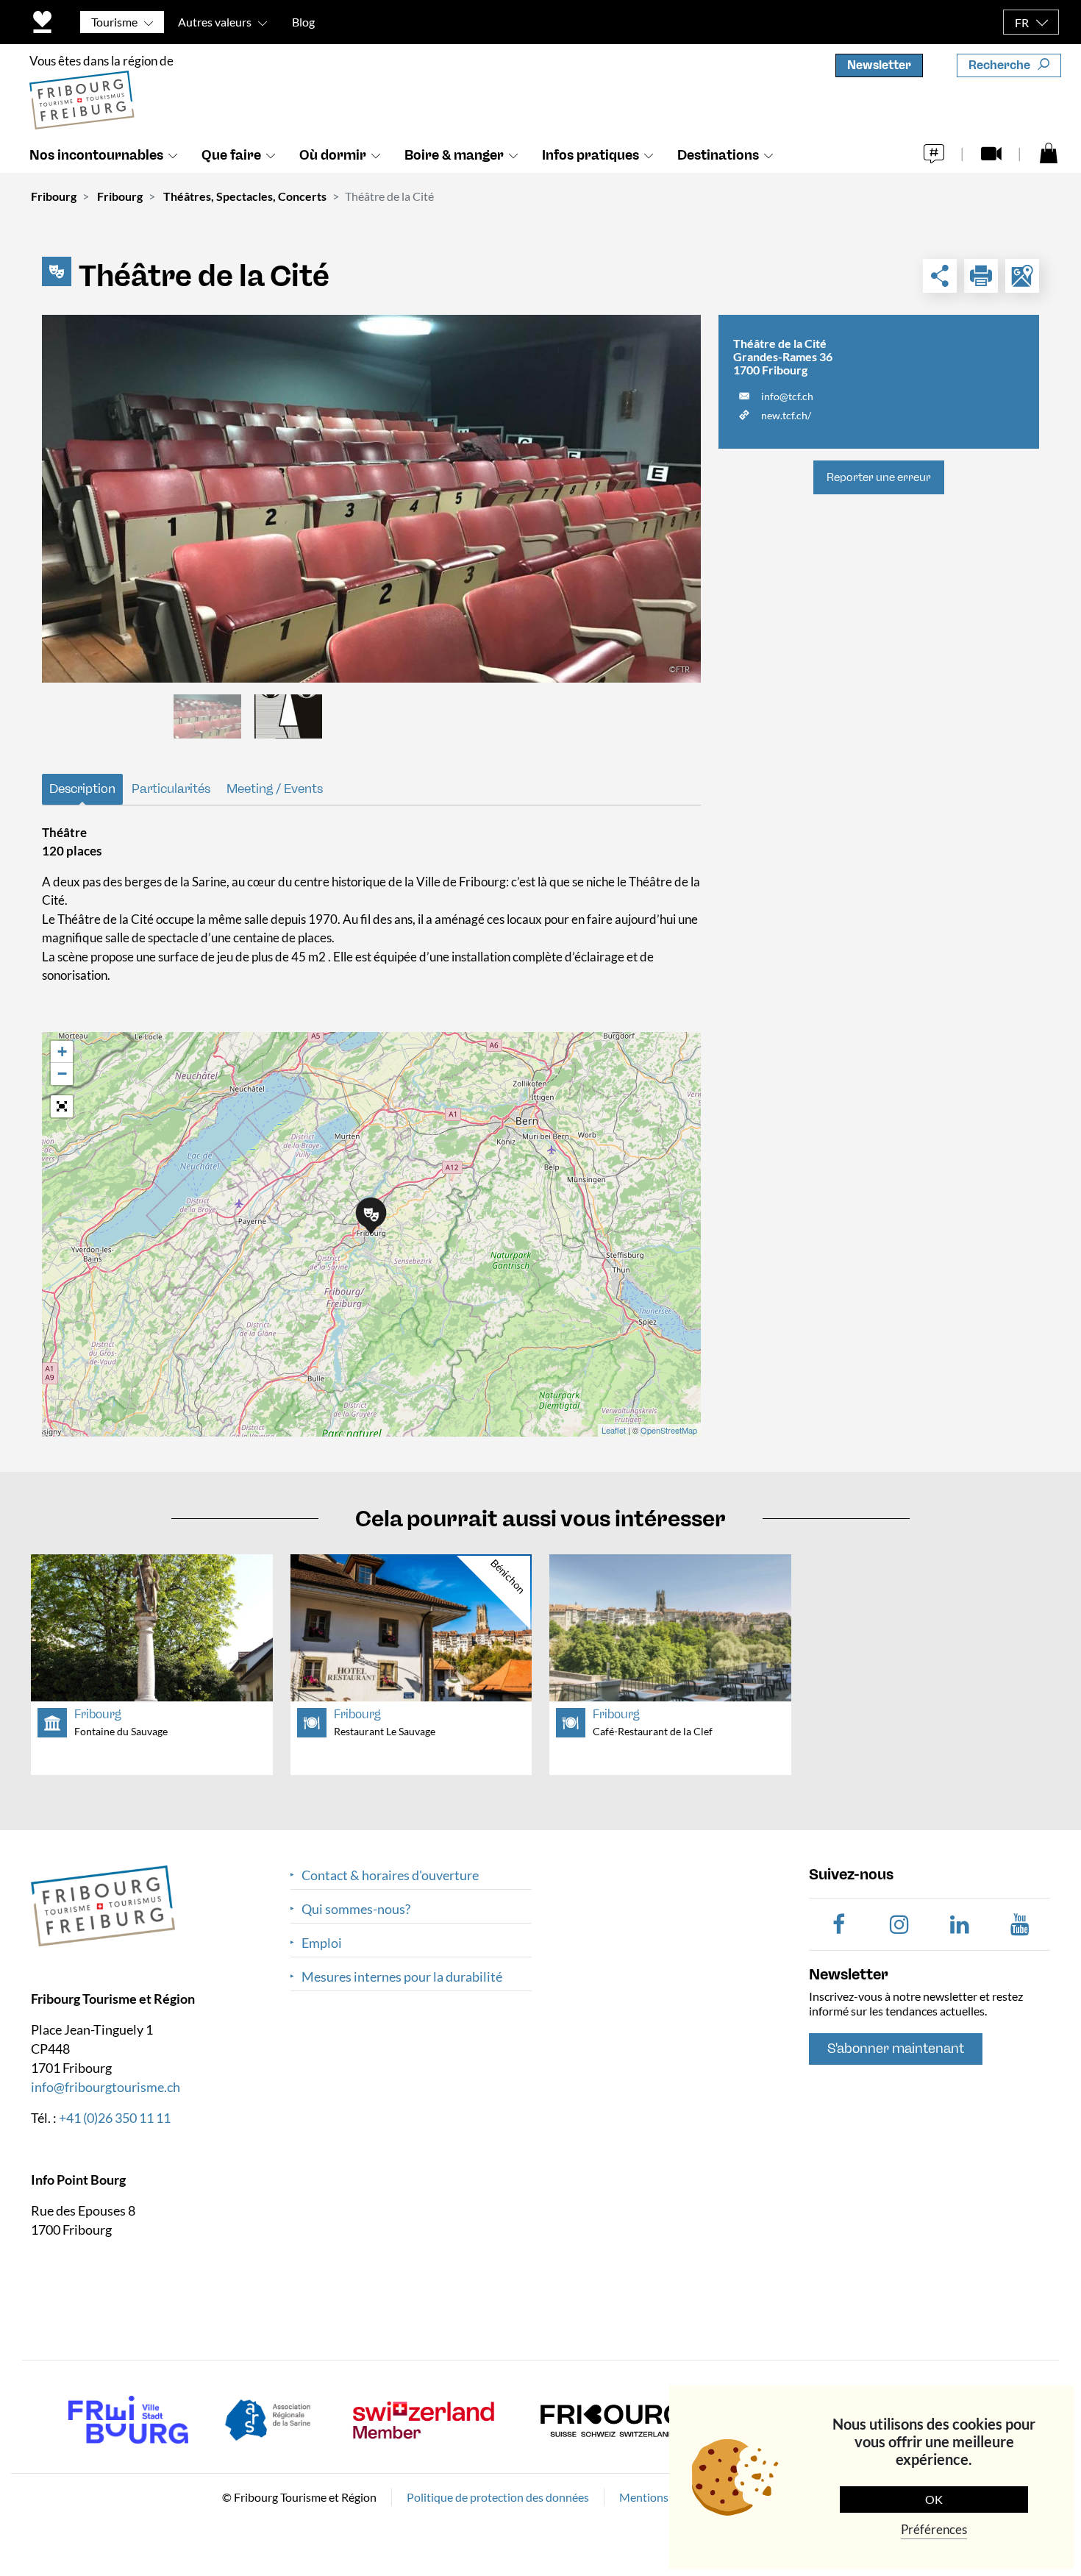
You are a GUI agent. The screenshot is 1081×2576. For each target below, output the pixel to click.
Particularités (171, 789)
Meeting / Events (275, 789)
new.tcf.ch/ (786, 415)
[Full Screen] (62, 1106)
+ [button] (62, 1052)
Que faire (231, 155)
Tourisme (114, 22)
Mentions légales (662, 2496)
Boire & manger (454, 155)
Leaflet (614, 1430)
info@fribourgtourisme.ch (106, 2086)
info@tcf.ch (787, 396)
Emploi (322, 1943)
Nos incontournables (96, 155)
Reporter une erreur (879, 477)
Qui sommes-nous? (356, 1909)
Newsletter (879, 65)
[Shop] (1049, 152)
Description (82, 789)
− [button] (62, 1074)
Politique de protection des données (498, 2496)
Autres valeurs (215, 22)
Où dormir (333, 155)
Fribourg (54, 196)
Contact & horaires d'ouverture (390, 1875)
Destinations (718, 155)
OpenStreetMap (669, 1430)
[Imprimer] (981, 276)
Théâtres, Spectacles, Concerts (245, 196)
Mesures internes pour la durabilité (402, 1977)
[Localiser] (1022, 276)
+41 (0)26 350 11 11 (115, 2117)
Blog (303, 22)
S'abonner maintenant (896, 2049)
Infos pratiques (591, 155)
